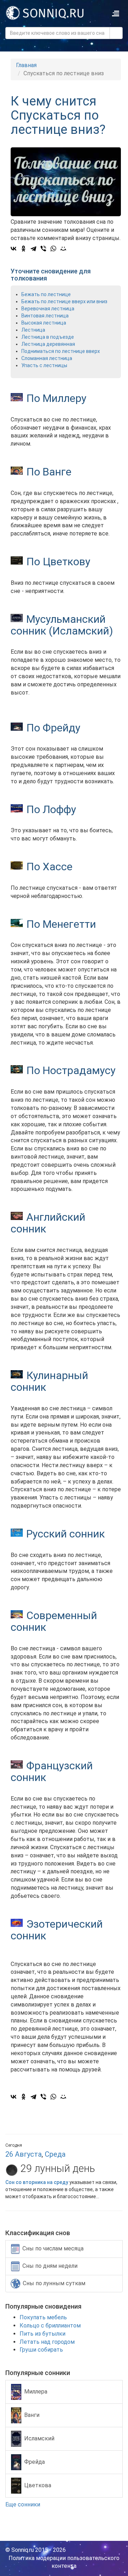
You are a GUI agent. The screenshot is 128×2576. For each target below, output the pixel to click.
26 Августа (23, 2154)
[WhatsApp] (53, 249)
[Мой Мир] (63, 249)
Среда (55, 2154)
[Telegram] (33, 249)
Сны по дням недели (50, 2266)
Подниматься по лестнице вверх (61, 351)
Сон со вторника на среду (37, 2182)
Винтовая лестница (45, 316)
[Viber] (43, 249)
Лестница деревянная (48, 344)
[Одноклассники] (23, 249)
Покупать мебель (43, 2317)
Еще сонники (23, 2504)
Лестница (33, 330)
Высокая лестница (44, 323)
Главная (26, 65)
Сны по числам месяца (53, 2249)
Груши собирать (41, 2350)
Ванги (32, 2415)
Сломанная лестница (47, 358)
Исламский (39, 2438)
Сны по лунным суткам (54, 2283)
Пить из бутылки (42, 2334)
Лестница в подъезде (48, 337)
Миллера (36, 2392)
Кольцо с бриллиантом (50, 2326)
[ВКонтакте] (14, 249)
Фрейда (34, 2462)
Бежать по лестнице (46, 294)
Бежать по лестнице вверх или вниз (64, 301)
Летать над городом (47, 2342)
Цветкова (38, 2485)
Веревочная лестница (48, 309)
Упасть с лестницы (44, 365)
